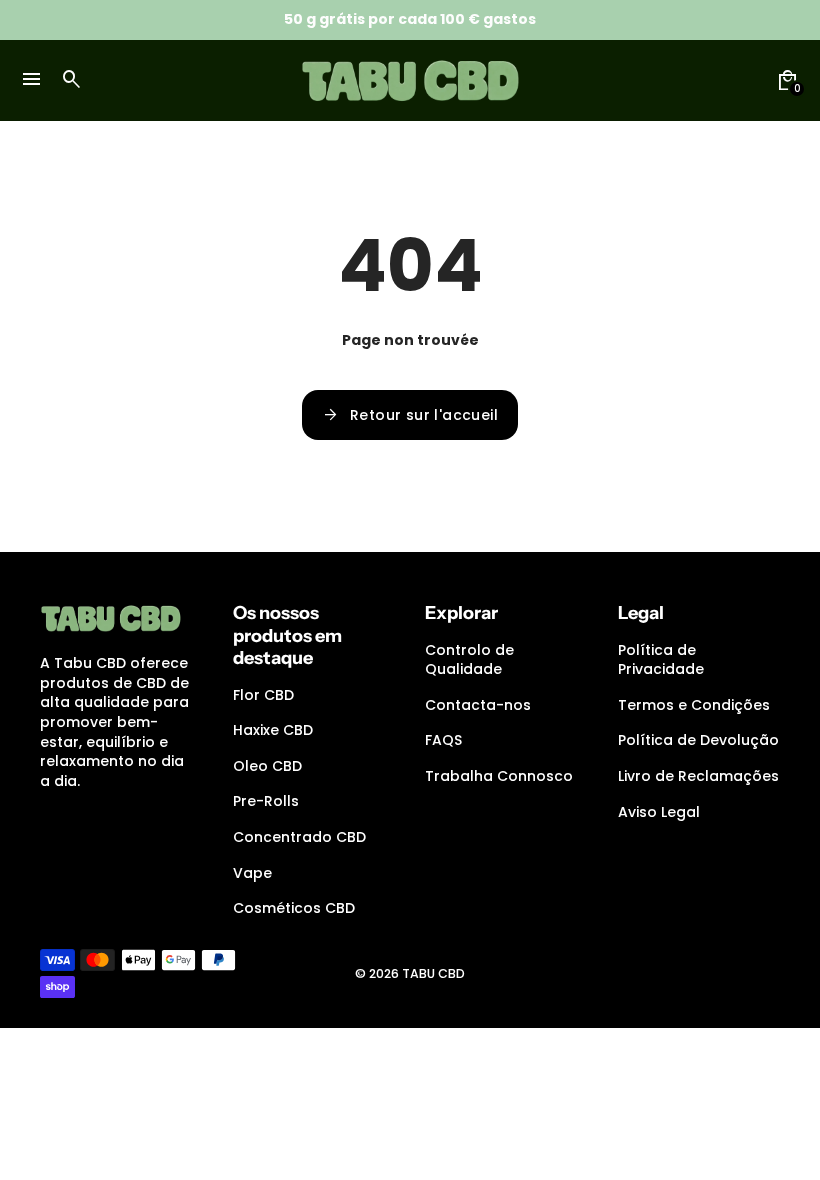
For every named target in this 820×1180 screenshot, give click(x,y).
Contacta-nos (478, 705)
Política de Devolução (698, 740)
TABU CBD (433, 973)
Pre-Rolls (266, 801)
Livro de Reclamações (698, 776)
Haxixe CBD (273, 730)
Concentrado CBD (299, 837)
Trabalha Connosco (499, 776)
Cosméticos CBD (294, 908)
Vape (252, 873)
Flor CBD (263, 695)
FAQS (443, 740)
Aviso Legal (659, 812)
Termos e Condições (694, 705)
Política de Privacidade (661, 660)
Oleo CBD (267, 766)
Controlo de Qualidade (469, 660)
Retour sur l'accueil (410, 415)
